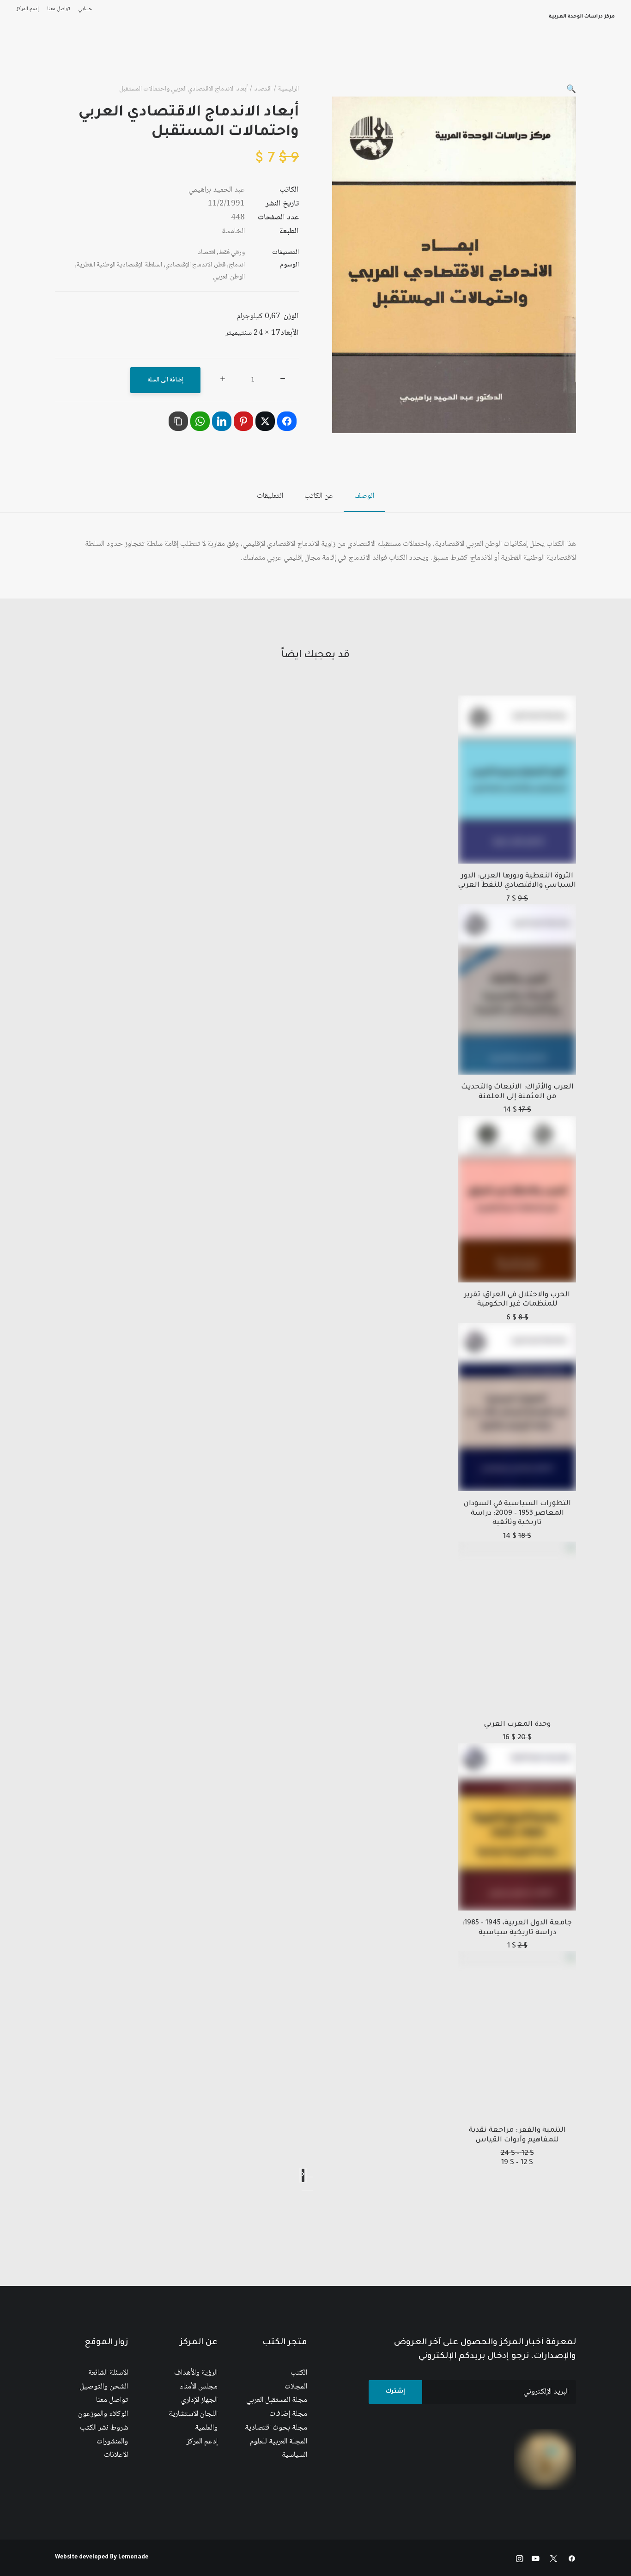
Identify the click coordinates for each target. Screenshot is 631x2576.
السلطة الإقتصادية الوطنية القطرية (119, 265)
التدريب (32, 60)
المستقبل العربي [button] (379, 60)
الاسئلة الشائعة (108, 2373)
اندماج (237, 265)
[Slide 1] (310, 2191)
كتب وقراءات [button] (74, 60)
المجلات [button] (329, 60)
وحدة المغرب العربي (517, 1725)
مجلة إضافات (288, 2414)
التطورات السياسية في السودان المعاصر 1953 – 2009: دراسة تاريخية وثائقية (517, 1513)
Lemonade (133, 2558)
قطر (220, 265)
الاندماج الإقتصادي (189, 265)
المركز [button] (469, 60)
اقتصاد (263, 89)
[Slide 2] (304, 2191)
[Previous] (310, 2177)
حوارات (225, 60)
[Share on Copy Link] (178, 421)
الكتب (299, 2373)
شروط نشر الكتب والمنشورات (104, 2435)
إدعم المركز (27, 9)
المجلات (296, 2387)
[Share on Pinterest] (243, 421)
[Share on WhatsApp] (200, 421)
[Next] (303, 2175)
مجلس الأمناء (199, 2387)
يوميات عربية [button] (183, 60)
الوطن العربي (229, 277)
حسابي (85, 9)
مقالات (258, 60)
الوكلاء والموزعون (103, 2414)
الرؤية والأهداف (196, 2373)
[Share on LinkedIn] (222, 421)
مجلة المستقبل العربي (277, 2400)
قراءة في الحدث (128, 60)
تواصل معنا (58, 9)
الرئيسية (504, 60)
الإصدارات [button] (432, 60)
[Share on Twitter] (265, 421)
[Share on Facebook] (287, 421)
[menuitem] (83, 9)
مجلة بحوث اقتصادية (276, 2428)
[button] (571, 90)
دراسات (293, 60)
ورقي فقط (232, 253)
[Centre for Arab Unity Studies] (597, 60)
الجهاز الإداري (199, 2400)
